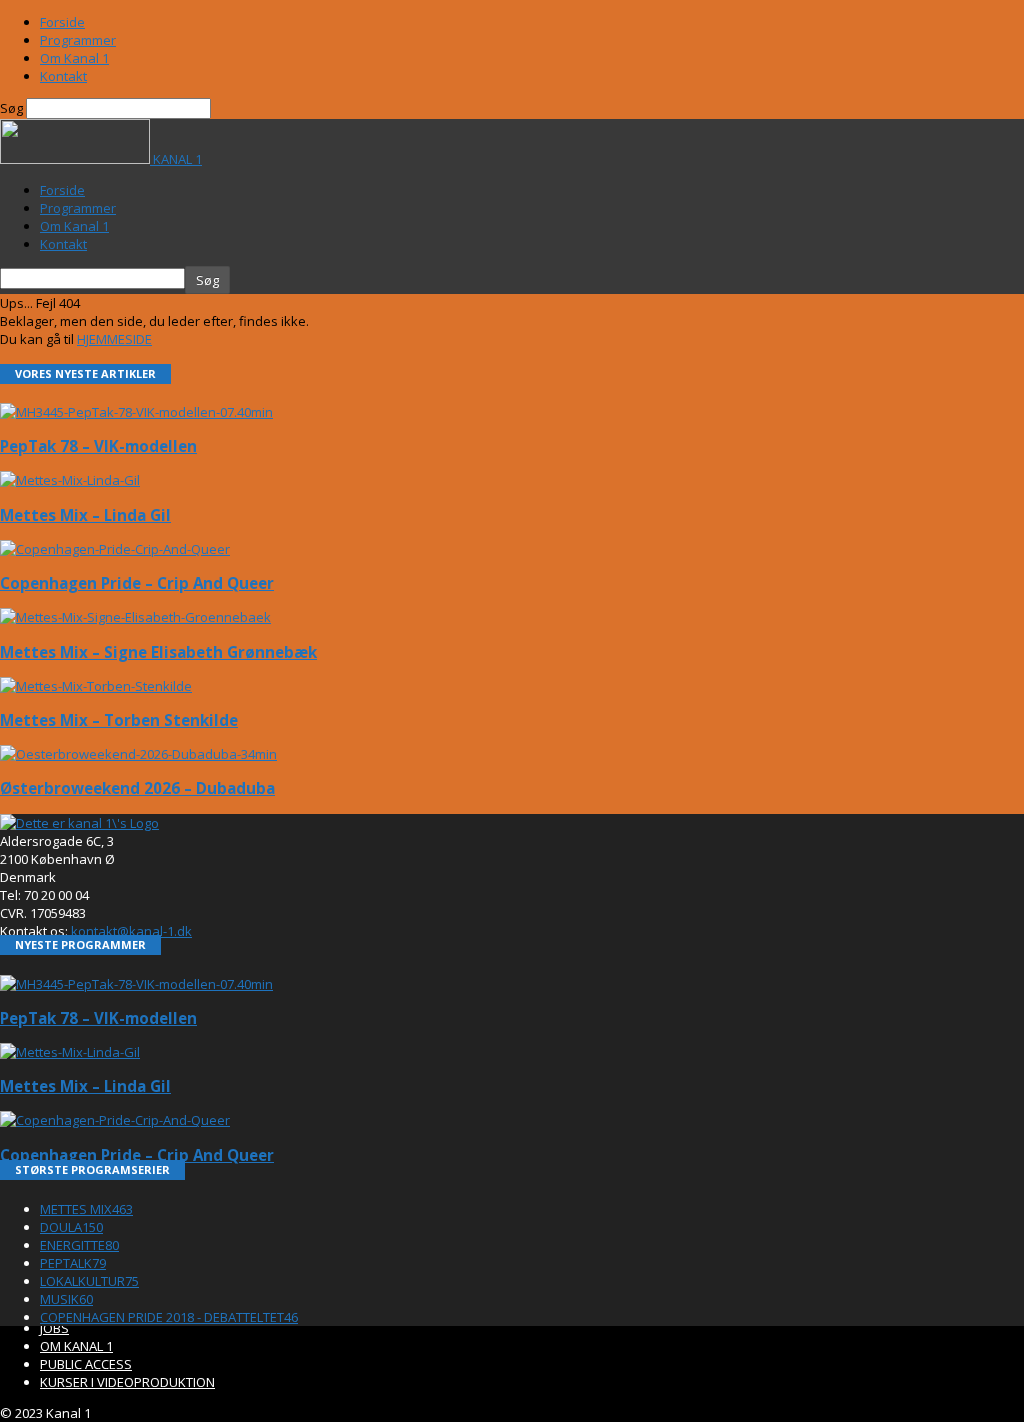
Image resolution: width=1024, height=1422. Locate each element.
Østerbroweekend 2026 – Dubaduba (137, 788)
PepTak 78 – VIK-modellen (98, 446)
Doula (71, 1227)
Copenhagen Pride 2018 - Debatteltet (169, 1317)
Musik (66, 1299)
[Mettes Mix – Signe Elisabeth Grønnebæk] (135, 617)
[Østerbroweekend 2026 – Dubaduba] (138, 754)
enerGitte (79, 1245)
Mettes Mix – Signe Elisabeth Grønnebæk (158, 652)
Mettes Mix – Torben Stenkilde (119, 720)
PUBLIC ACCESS (86, 1364)
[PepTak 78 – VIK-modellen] (136, 412)
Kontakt (63, 76)
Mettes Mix (86, 1209)
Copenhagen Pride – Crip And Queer (137, 583)
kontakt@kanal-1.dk (131, 931)
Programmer (78, 40)
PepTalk (73, 1263)
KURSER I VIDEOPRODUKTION (127, 1382)
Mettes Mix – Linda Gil (85, 515)
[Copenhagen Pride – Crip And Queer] (115, 549)
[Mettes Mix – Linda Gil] (70, 480)
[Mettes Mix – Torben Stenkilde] (96, 686)
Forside (62, 22)
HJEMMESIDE (114, 339)
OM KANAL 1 (76, 1346)
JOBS (54, 1328)
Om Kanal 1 (74, 58)
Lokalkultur (89, 1281)
